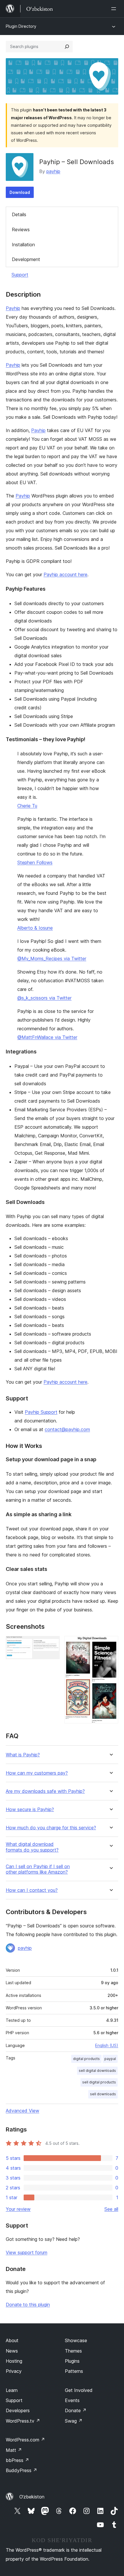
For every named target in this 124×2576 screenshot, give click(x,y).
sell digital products (99, 2082)
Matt (14, 2450)
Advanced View (22, 2111)
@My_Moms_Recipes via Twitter (52, 959)
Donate (76, 2410)
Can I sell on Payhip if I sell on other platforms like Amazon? (38, 1869)
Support (20, 275)
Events (72, 2400)
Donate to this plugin (28, 2305)
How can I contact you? (32, 1890)
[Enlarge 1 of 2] (52, 1644)
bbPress (17, 2460)
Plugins (72, 2361)
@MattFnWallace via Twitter (47, 1037)
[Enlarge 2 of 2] (110, 1644)
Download (20, 192)
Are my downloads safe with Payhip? (45, 1791)
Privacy (14, 2371)
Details (19, 214)
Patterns (74, 2371)
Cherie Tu (27, 806)
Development (26, 259)
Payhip (13, 308)
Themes (73, 2351)
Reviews (21, 229)
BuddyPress (21, 2470)
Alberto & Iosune (35, 928)
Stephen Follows (35, 862)
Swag (74, 2421)
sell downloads (103, 2094)
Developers (18, 2410)
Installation (23, 245)
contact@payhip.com (67, 1429)
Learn (12, 2390)
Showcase (76, 2340)
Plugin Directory (21, 26)
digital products (86, 2059)
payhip (53, 171)
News (12, 2351)
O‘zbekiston (32, 2497)
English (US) (107, 2045)
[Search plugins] (67, 47)
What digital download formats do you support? (32, 1847)
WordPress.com (25, 2440)
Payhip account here (65, 574)
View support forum (27, 2252)
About (12, 2340)
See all (111, 2209)
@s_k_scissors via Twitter (44, 998)
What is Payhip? (23, 1755)
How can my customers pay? (37, 1773)
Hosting (14, 2361)
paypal (110, 2059)
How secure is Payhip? (30, 1810)
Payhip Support (41, 1412)
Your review (18, 2209)
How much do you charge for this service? (51, 1828)
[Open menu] (115, 9)
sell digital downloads (97, 2071)
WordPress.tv (23, 2421)
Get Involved (79, 2390)
